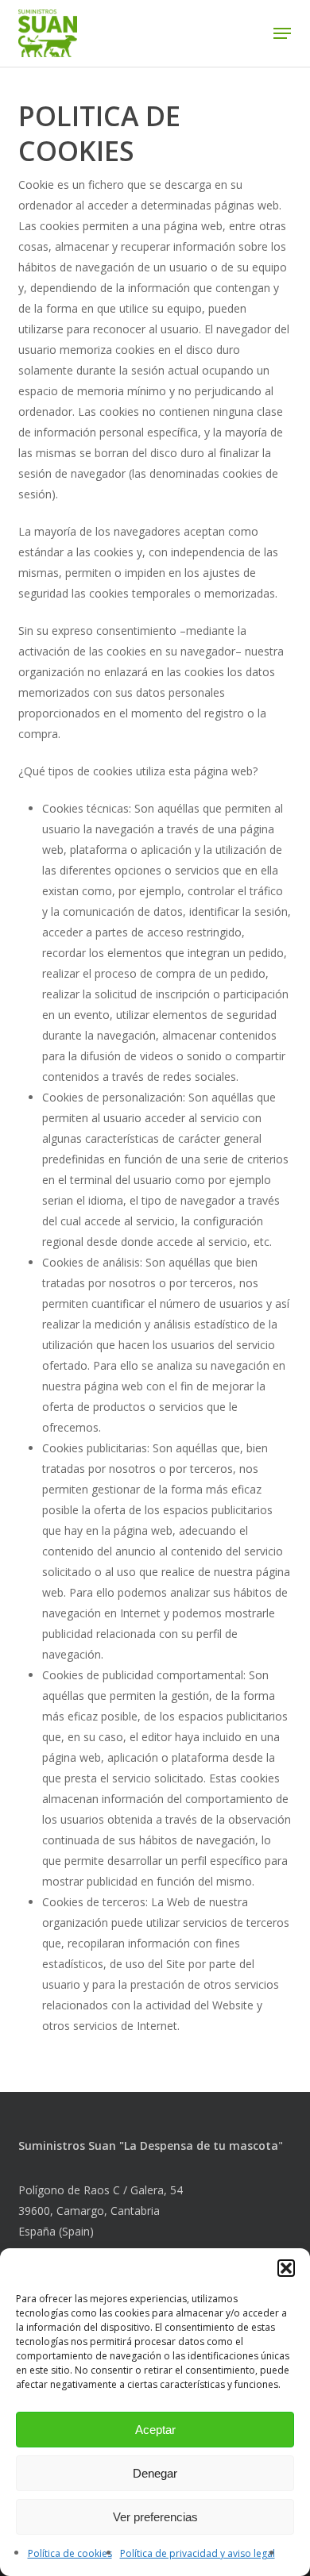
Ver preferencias (155, 2517)
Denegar (155, 2473)
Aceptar (155, 2430)
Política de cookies (70, 2553)
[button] (286, 2268)
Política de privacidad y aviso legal (198, 2553)
